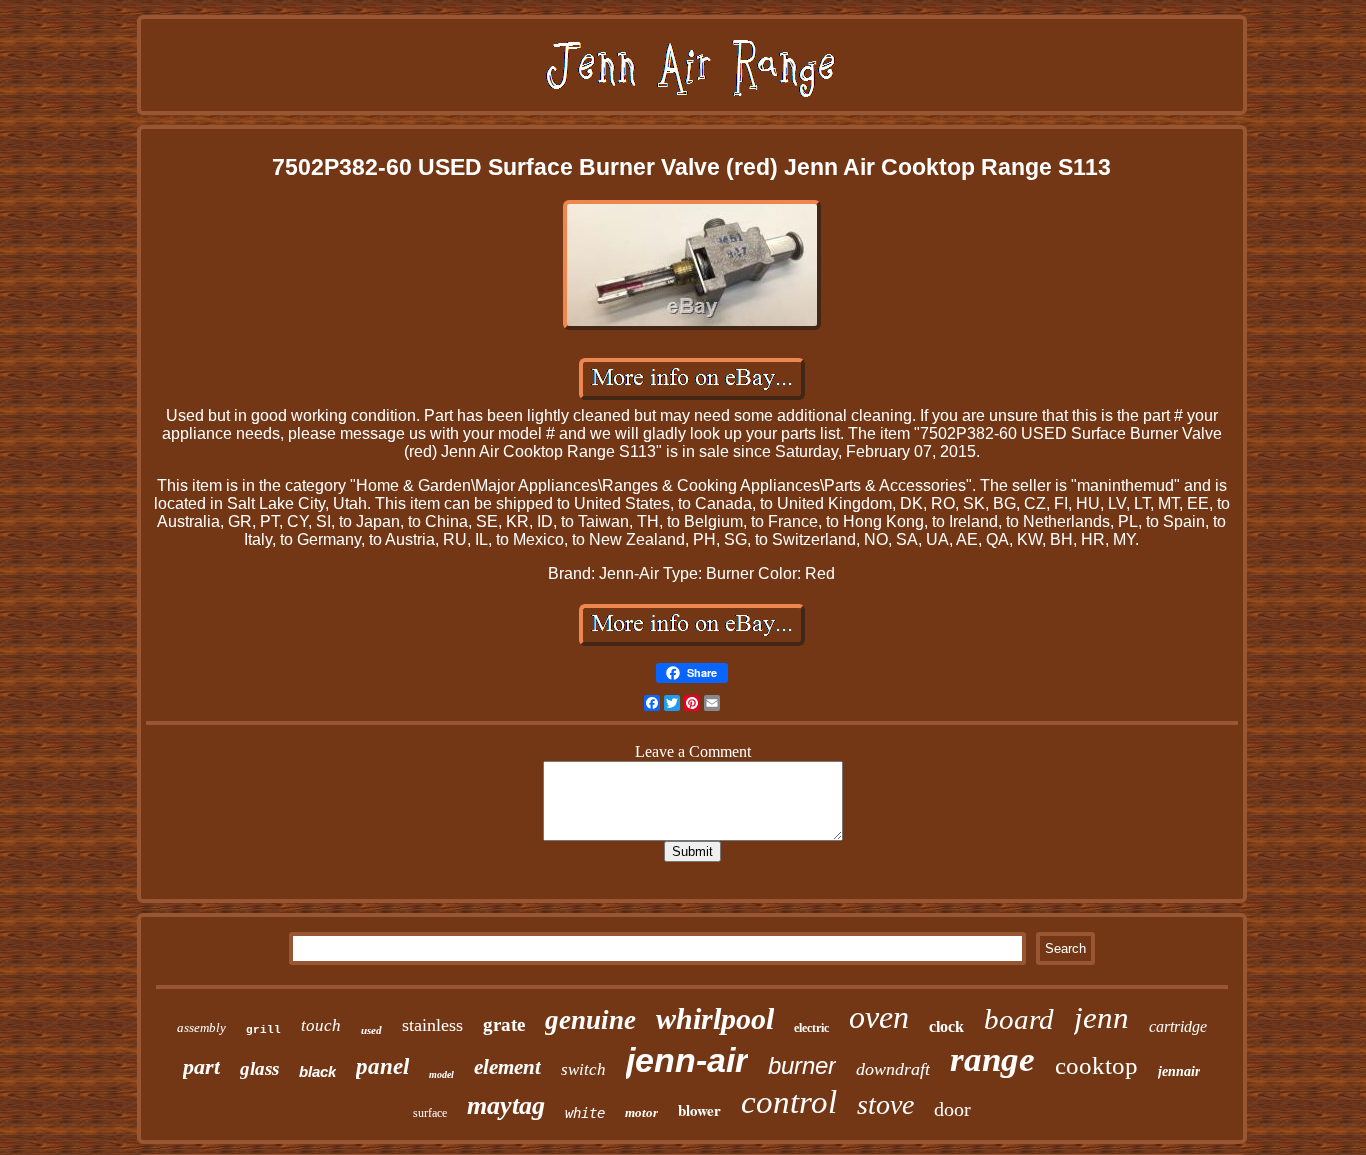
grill (263, 1030)
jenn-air (687, 1060)
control (789, 1102)
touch (321, 1025)
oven (879, 1017)
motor (641, 1112)
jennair (1179, 1071)
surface (430, 1113)
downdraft (893, 1069)
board (1019, 1019)
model (441, 1074)
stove (885, 1104)
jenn (1101, 1017)
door (952, 1109)
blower (699, 1110)
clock (946, 1026)
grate (504, 1024)
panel (382, 1066)
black (317, 1071)
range (992, 1059)
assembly (201, 1027)
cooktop (1096, 1065)
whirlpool (715, 1018)
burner (802, 1065)
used (371, 1030)
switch (583, 1069)
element (507, 1067)
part (201, 1066)
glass (259, 1068)
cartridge (1178, 1026)
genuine (590, 1020)
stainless (432, 1025)
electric (811, 1028)
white (585, 1113)
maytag (506, 1105)
